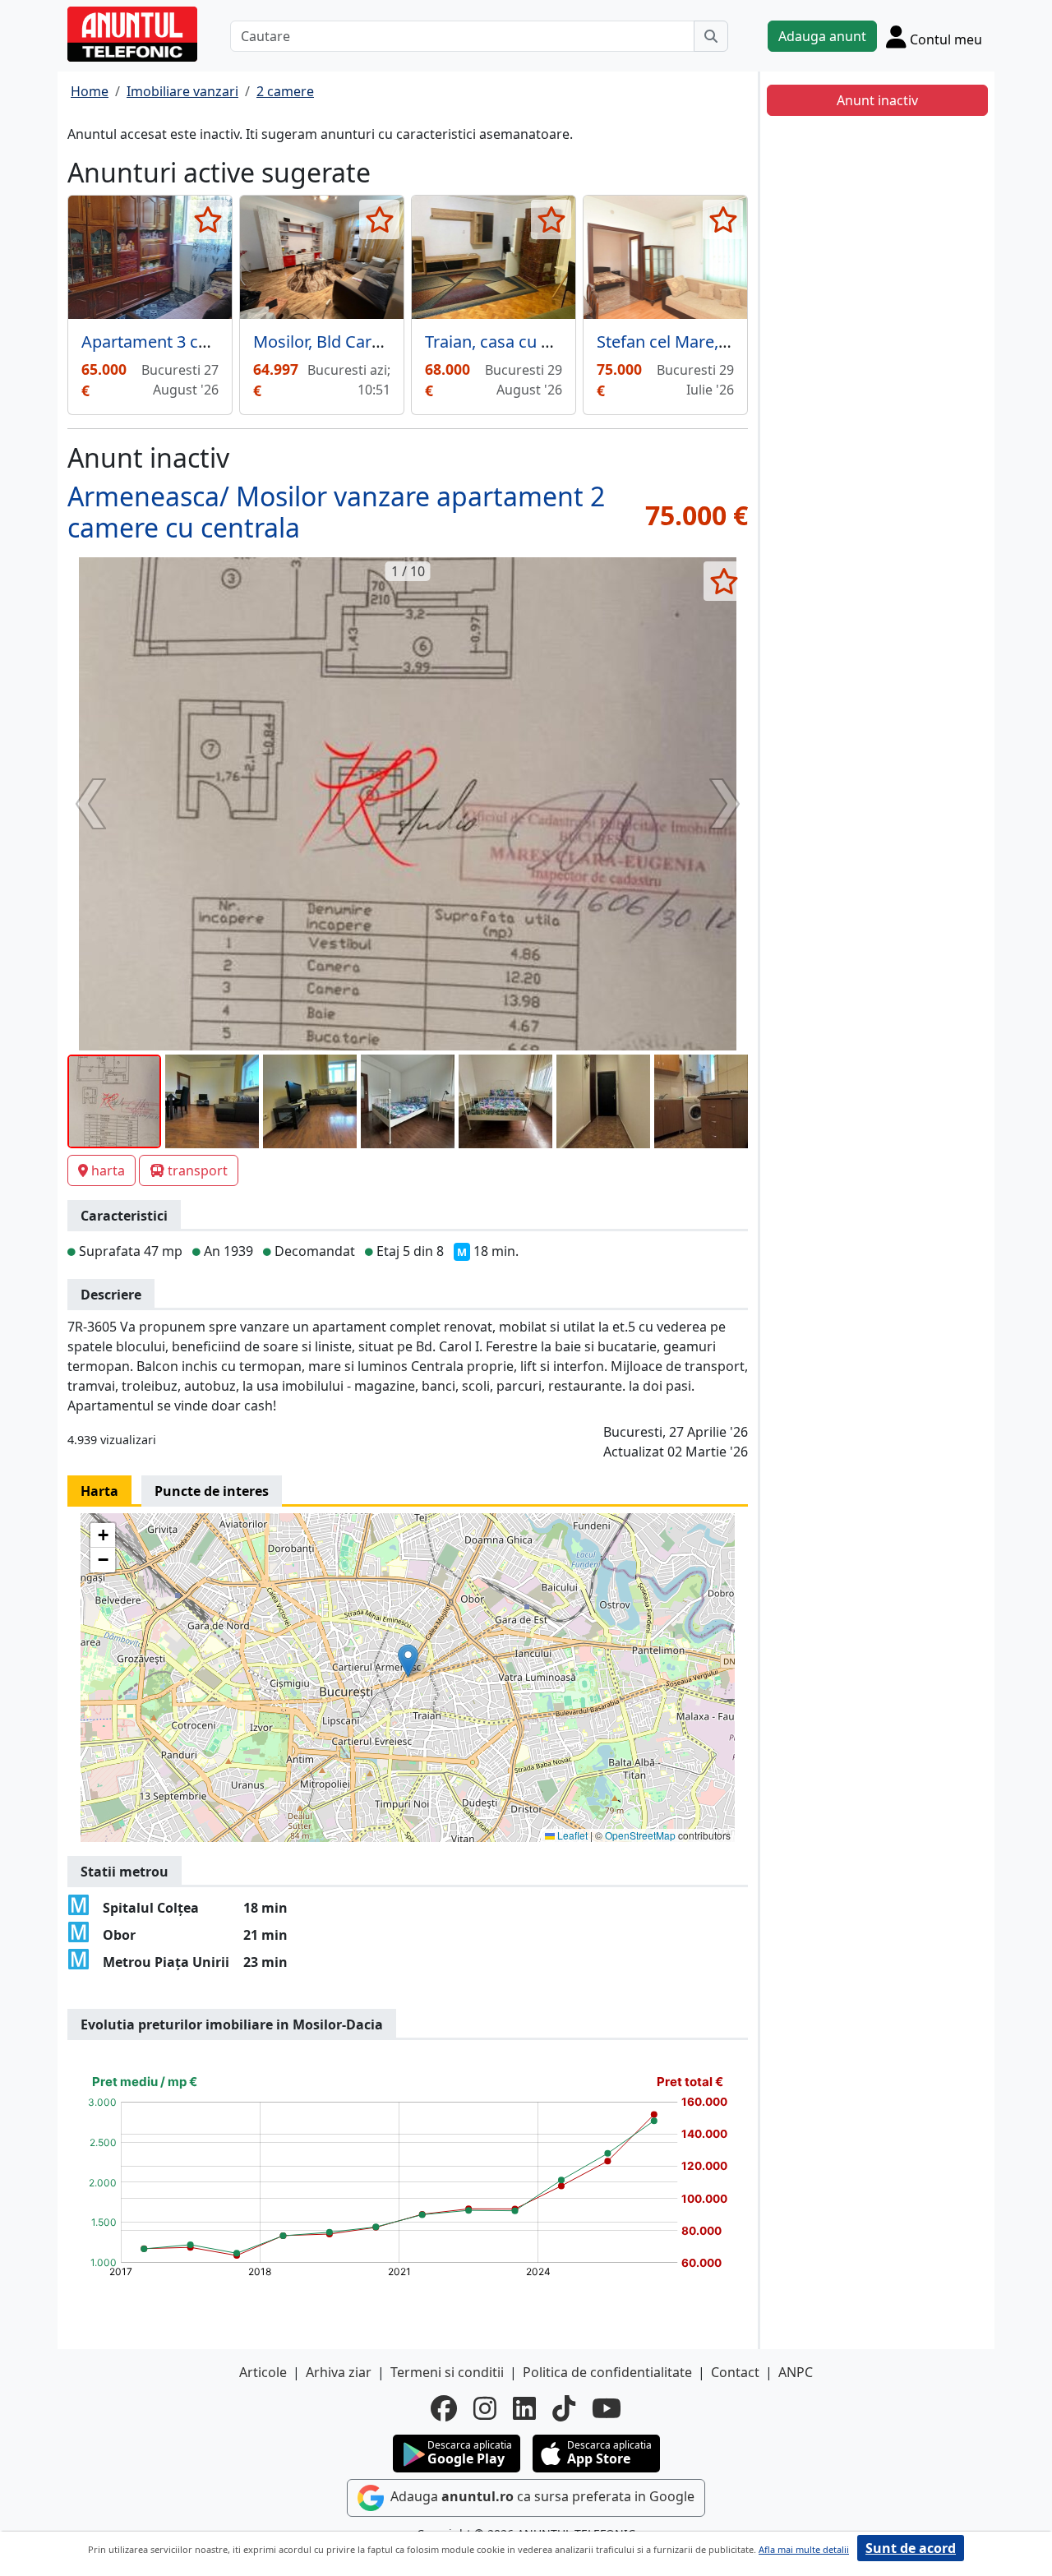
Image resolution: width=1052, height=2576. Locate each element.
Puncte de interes (212, 1491)
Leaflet (571, 1835)
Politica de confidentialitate (607, 2372)
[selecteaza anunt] (208, 219)
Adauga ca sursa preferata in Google (541, 2497)
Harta (99, 1491)
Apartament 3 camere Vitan (186, 342)
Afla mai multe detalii (804, 2549)
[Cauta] (711, 36)
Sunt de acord (911, 2548)
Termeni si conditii (447, 2372)
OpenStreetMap (640, 1835)
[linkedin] (524, 2408)
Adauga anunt (822, 36)
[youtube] (607, 2408)
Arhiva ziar (339, 2372)
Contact (735, 2372)
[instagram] (485, 2408)
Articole (263, 2372)
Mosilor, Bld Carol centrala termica (383, 342)
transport (198, 1170)
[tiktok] (564, 2408)
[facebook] (444, 2408)
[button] (408, 1661)
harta (108, 1170)
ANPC (796, 2372)
